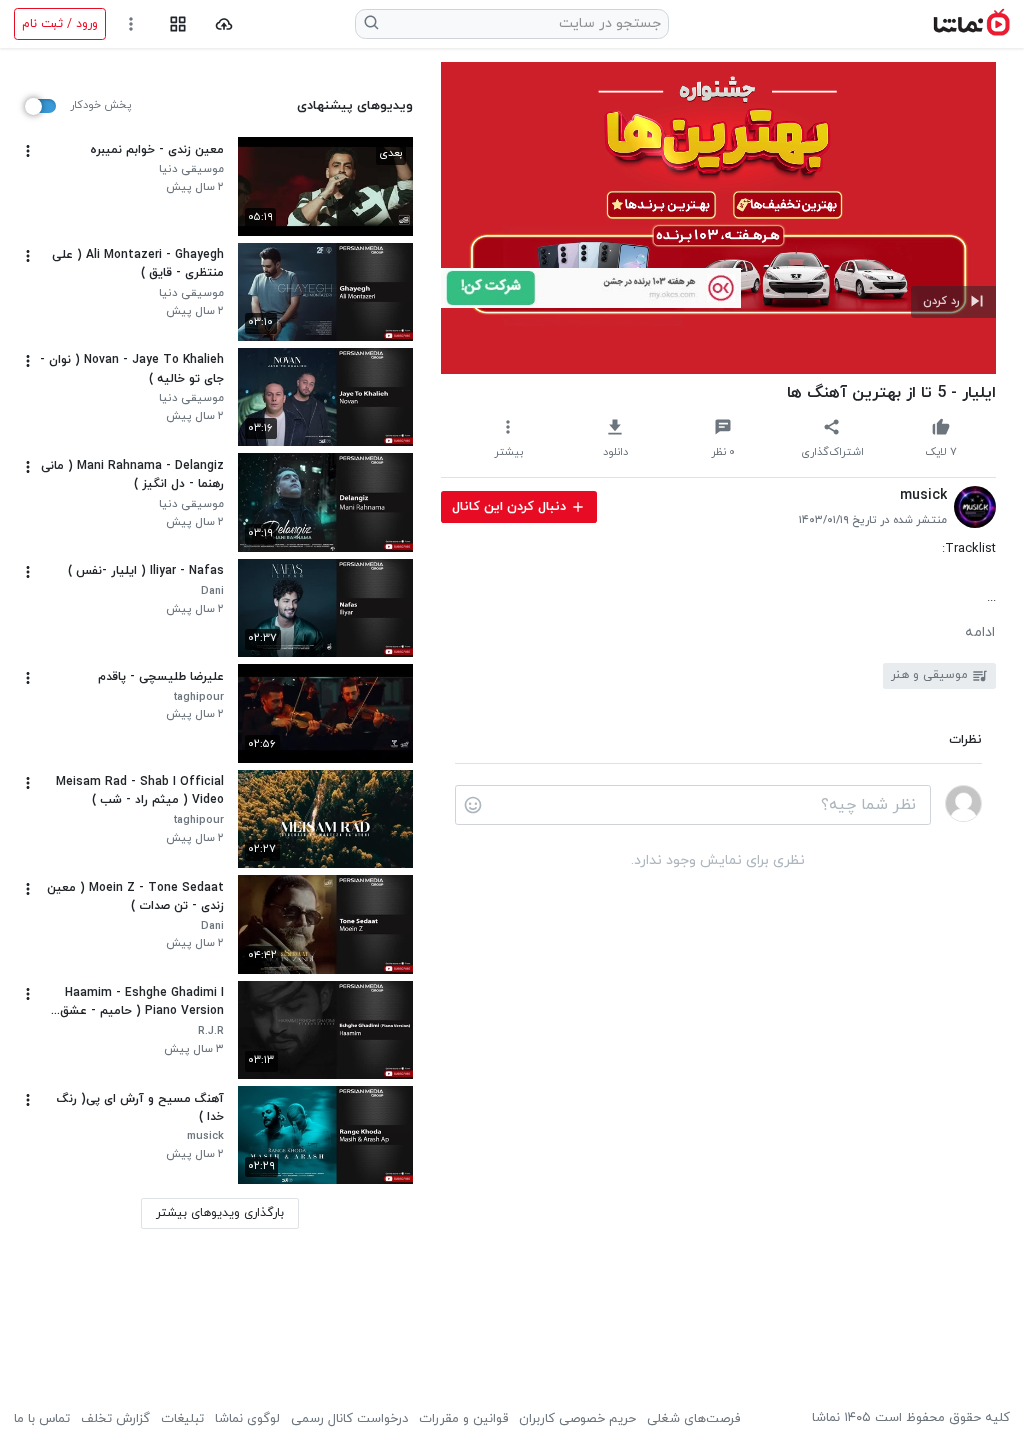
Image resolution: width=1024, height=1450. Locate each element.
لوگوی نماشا (247, 1419)
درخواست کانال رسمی (349, 1419)
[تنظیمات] (131, 24)
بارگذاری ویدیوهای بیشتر (220, 1213)
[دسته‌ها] (177, 24)
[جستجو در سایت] (372, 24)
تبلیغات (182, 1419)
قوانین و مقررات (463, 1419)
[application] (718, 218)
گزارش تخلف (115, 1419)
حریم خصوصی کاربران (577, 1419)
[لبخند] (473, 805)
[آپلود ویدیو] (224, 24)
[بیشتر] (28, 151)
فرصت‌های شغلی (693, 1419)
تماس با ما (42, 1419)
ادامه (980, 633)
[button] (953, 302)
